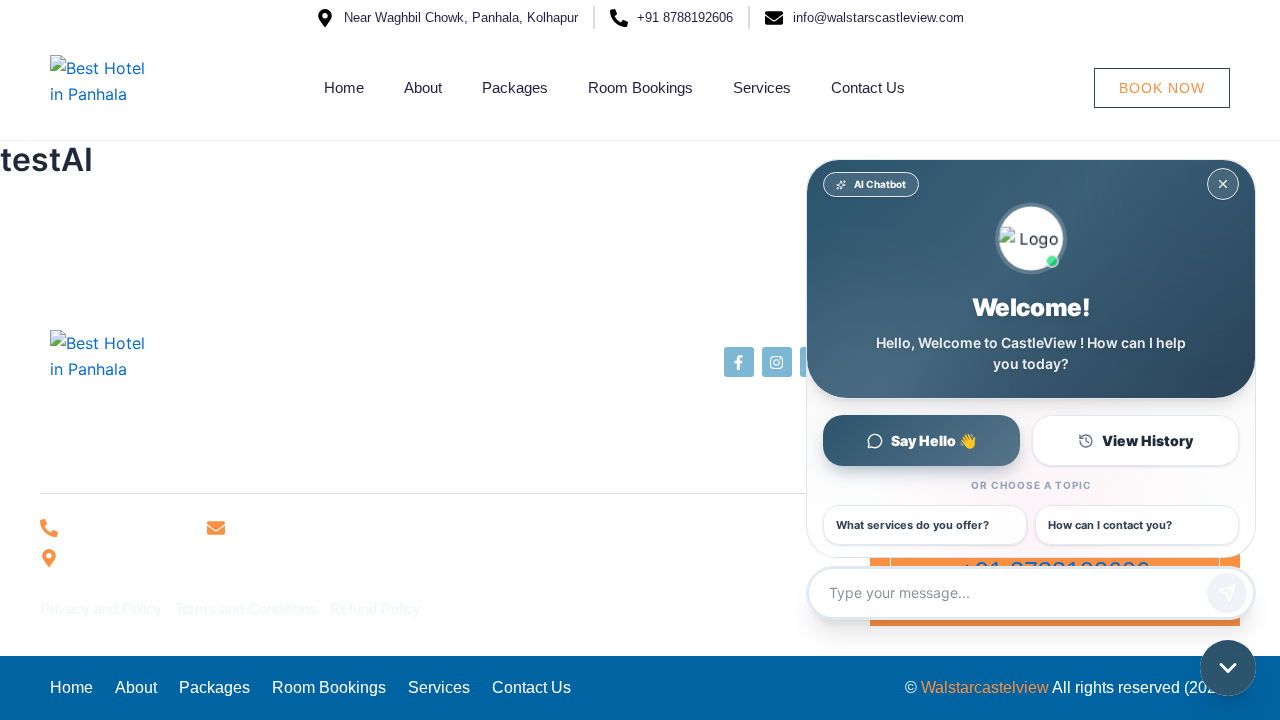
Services (762, 87)
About (423, 87)
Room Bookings (640, 87)
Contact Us (868, 87)
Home (344, 87)
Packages (515, 87)
